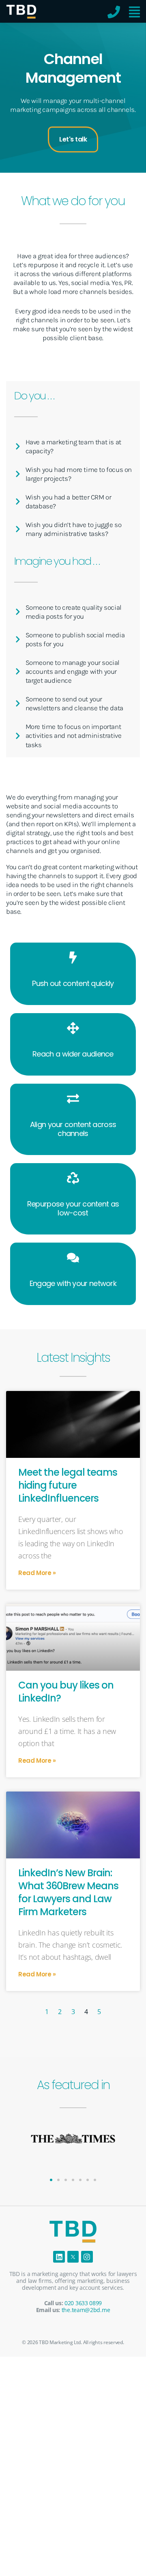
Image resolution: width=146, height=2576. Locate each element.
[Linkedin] (59, 2257)
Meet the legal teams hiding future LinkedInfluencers (68, 1485)
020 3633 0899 (83, 2303)
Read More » (37, 1573)
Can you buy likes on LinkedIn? (66, 1692)
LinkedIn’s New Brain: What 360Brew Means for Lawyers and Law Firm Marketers (68, 1892)
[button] (51, 2180)
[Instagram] (87, 2257)
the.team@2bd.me (86, 2310)
